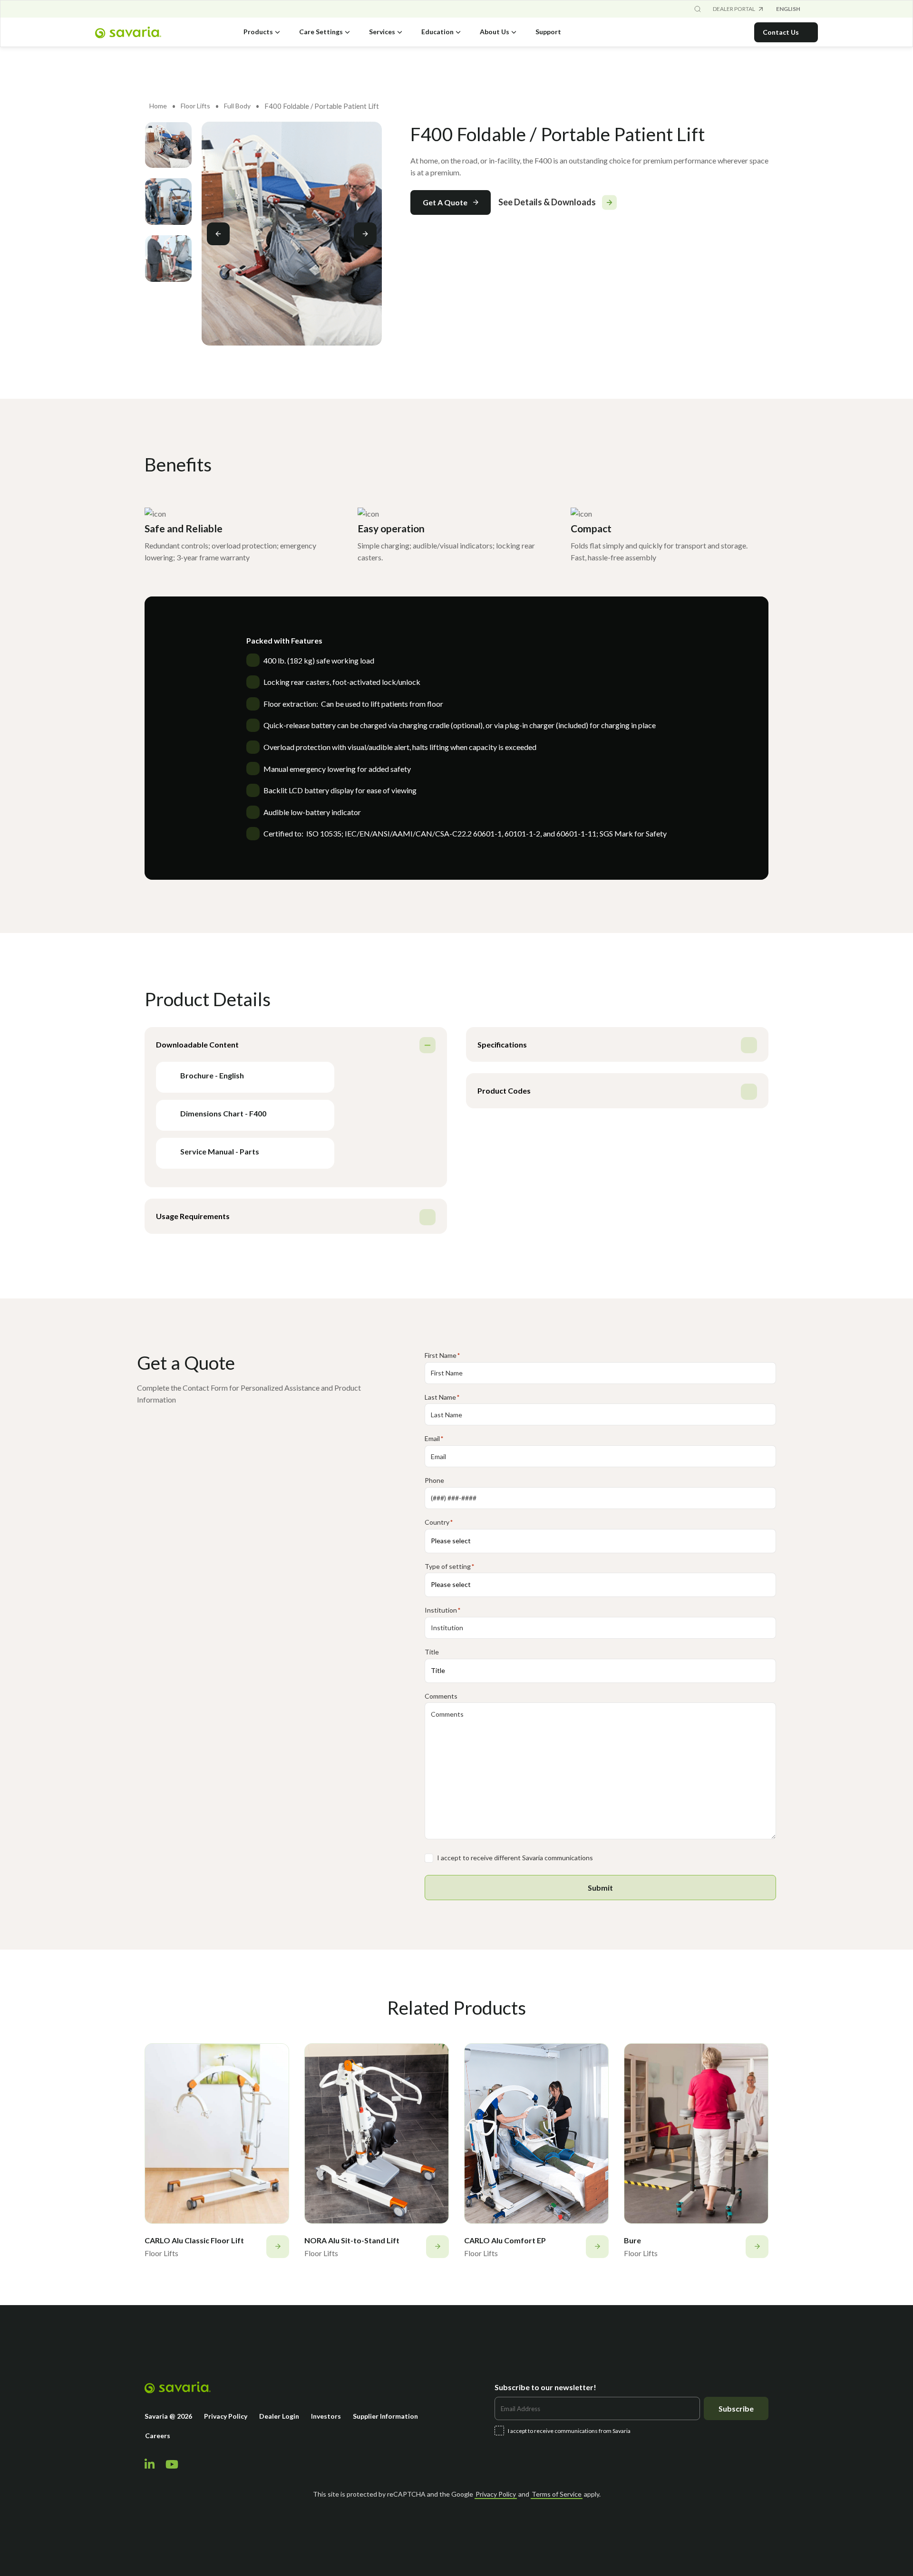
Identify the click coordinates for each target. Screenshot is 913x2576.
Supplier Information (385, 2416)
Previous (218, 234)
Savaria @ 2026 (168, 2416)
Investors (326, 2416)
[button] (451, 202)
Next (365, 234)
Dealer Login (279, 2416)
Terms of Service (557, 2494)
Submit (600, 1888)
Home (158, 106)
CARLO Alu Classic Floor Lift (194, 2240)
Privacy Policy (226, 2416)
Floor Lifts (195, 106)
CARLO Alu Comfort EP (505, 2240)
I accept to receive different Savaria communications (515, 1858)
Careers (158, 2436)
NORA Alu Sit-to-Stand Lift (352, 2240)
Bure (632, 2240)
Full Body (237, 106)
